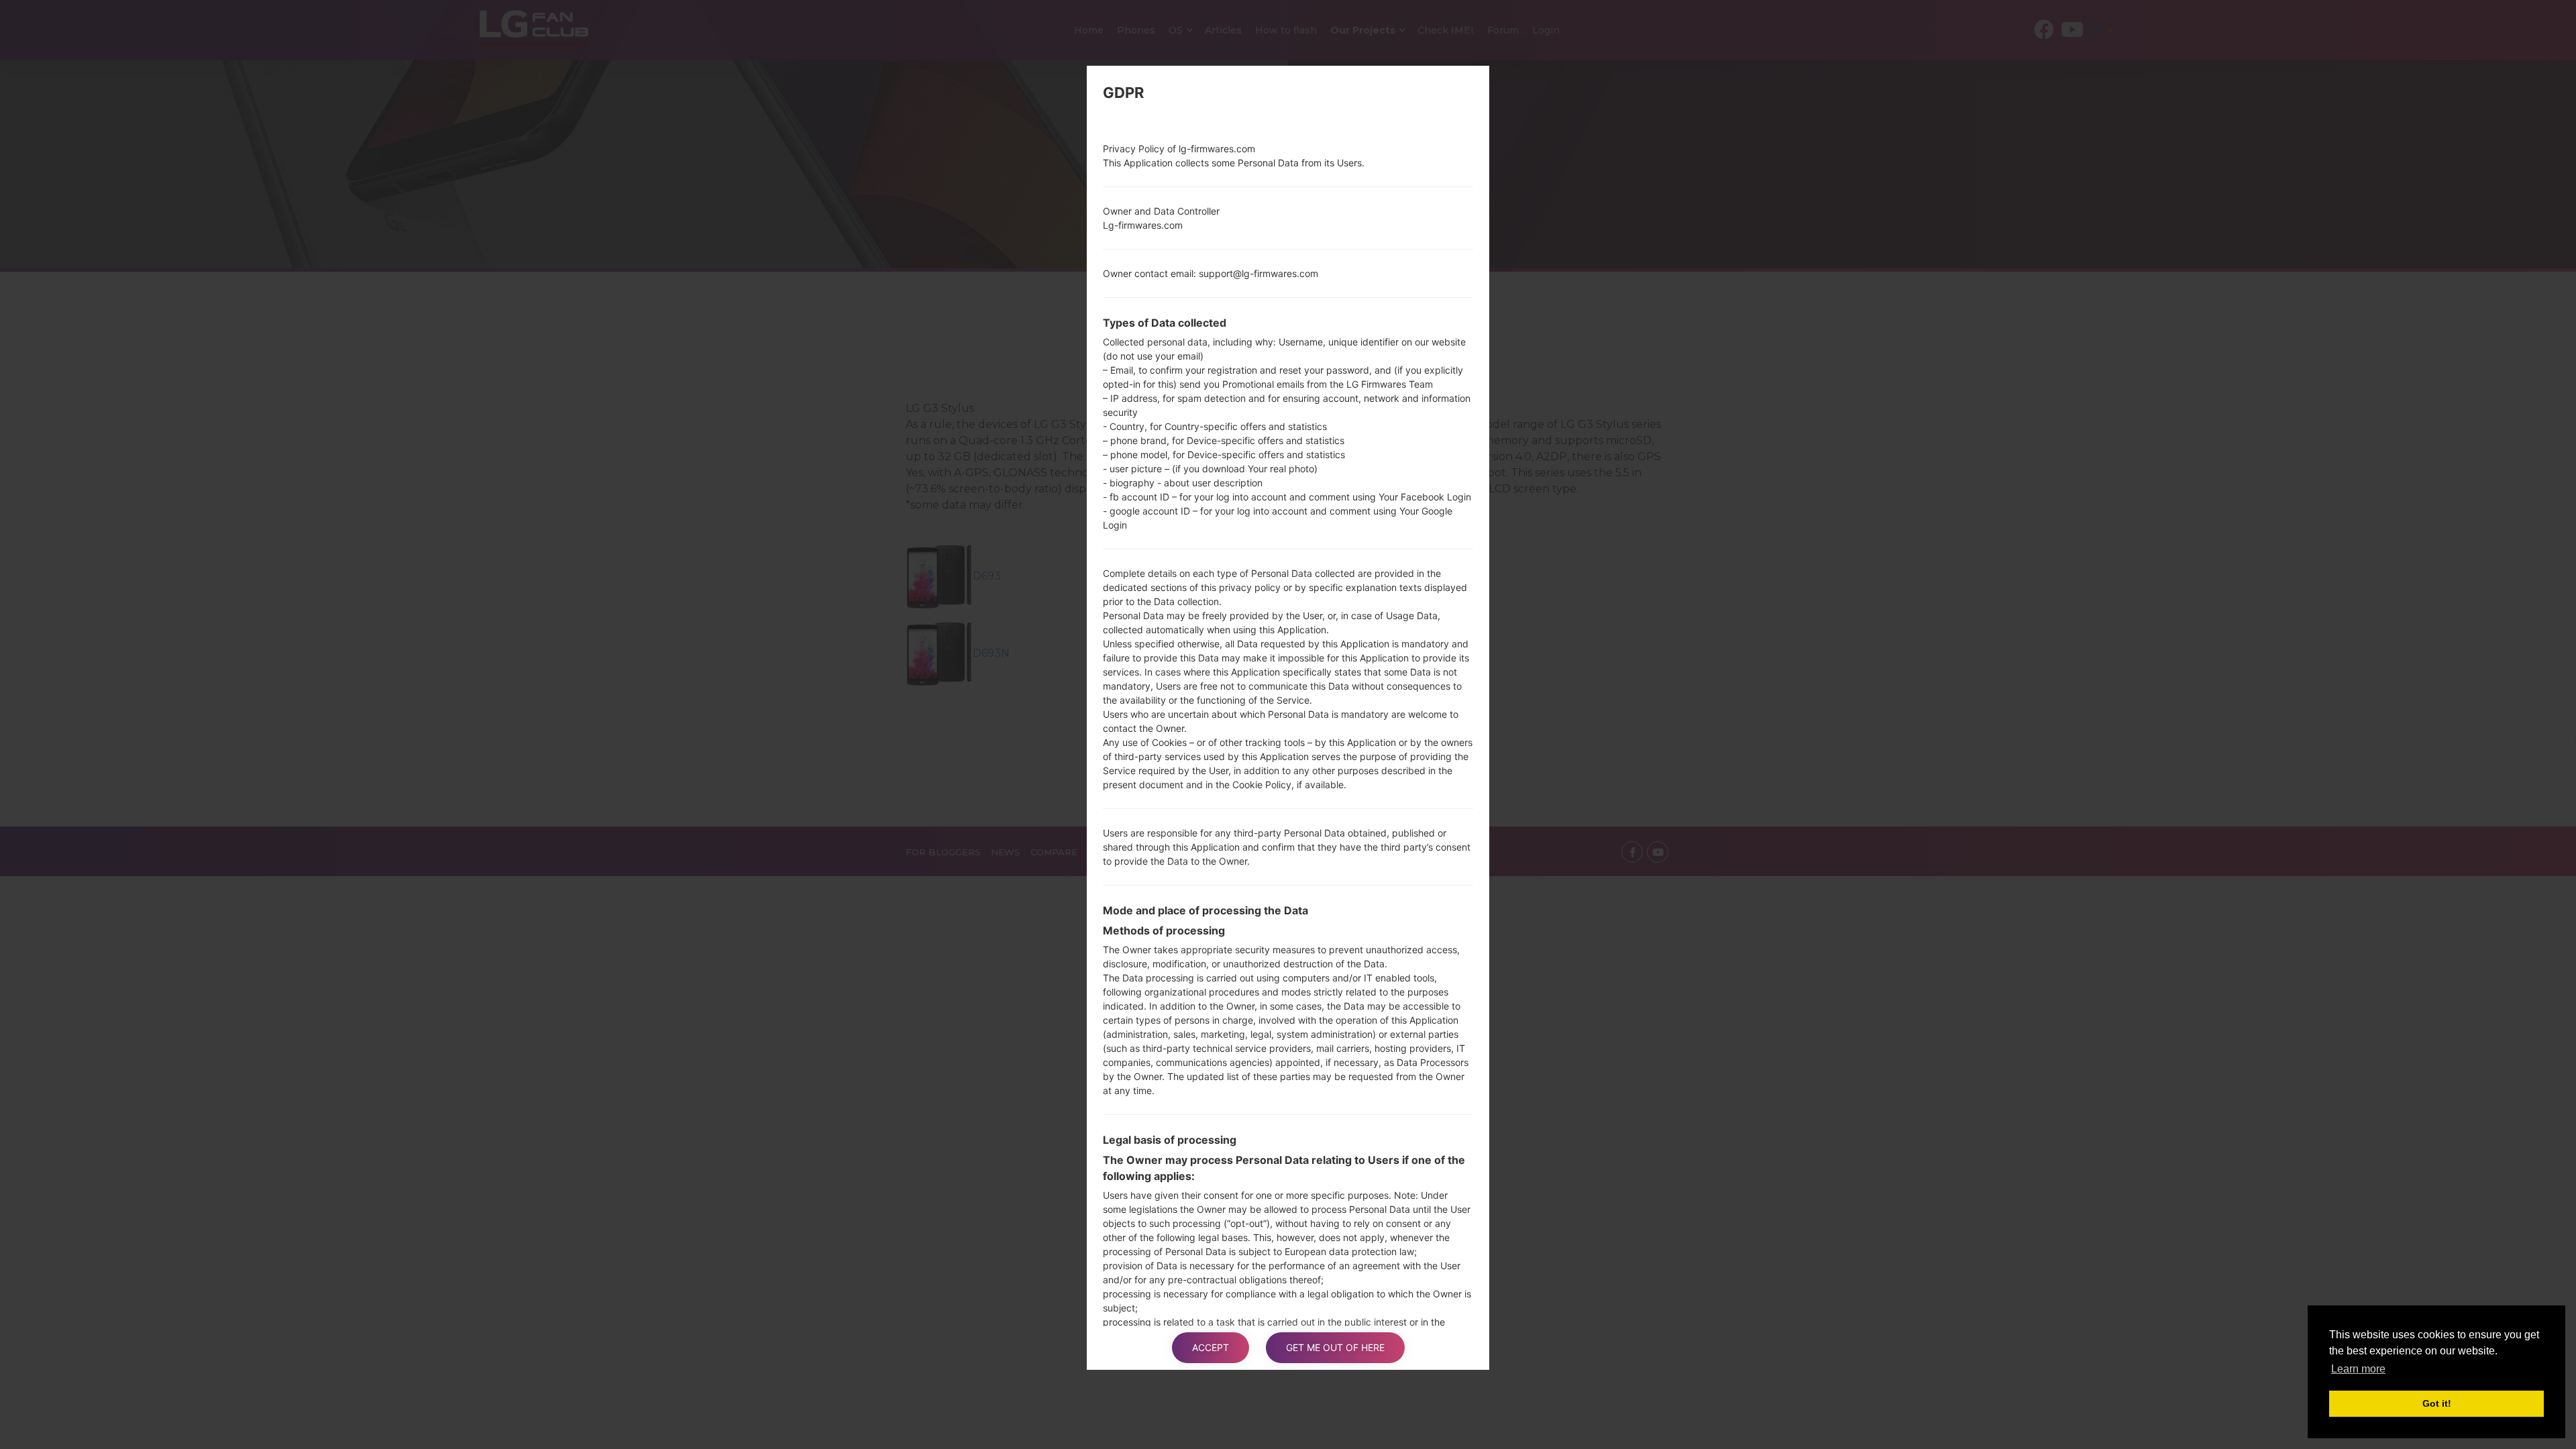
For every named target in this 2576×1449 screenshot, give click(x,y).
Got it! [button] (2437, 1403)
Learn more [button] (2358, 1369)
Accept (1211, 1347)
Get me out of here (1335, 1347)
